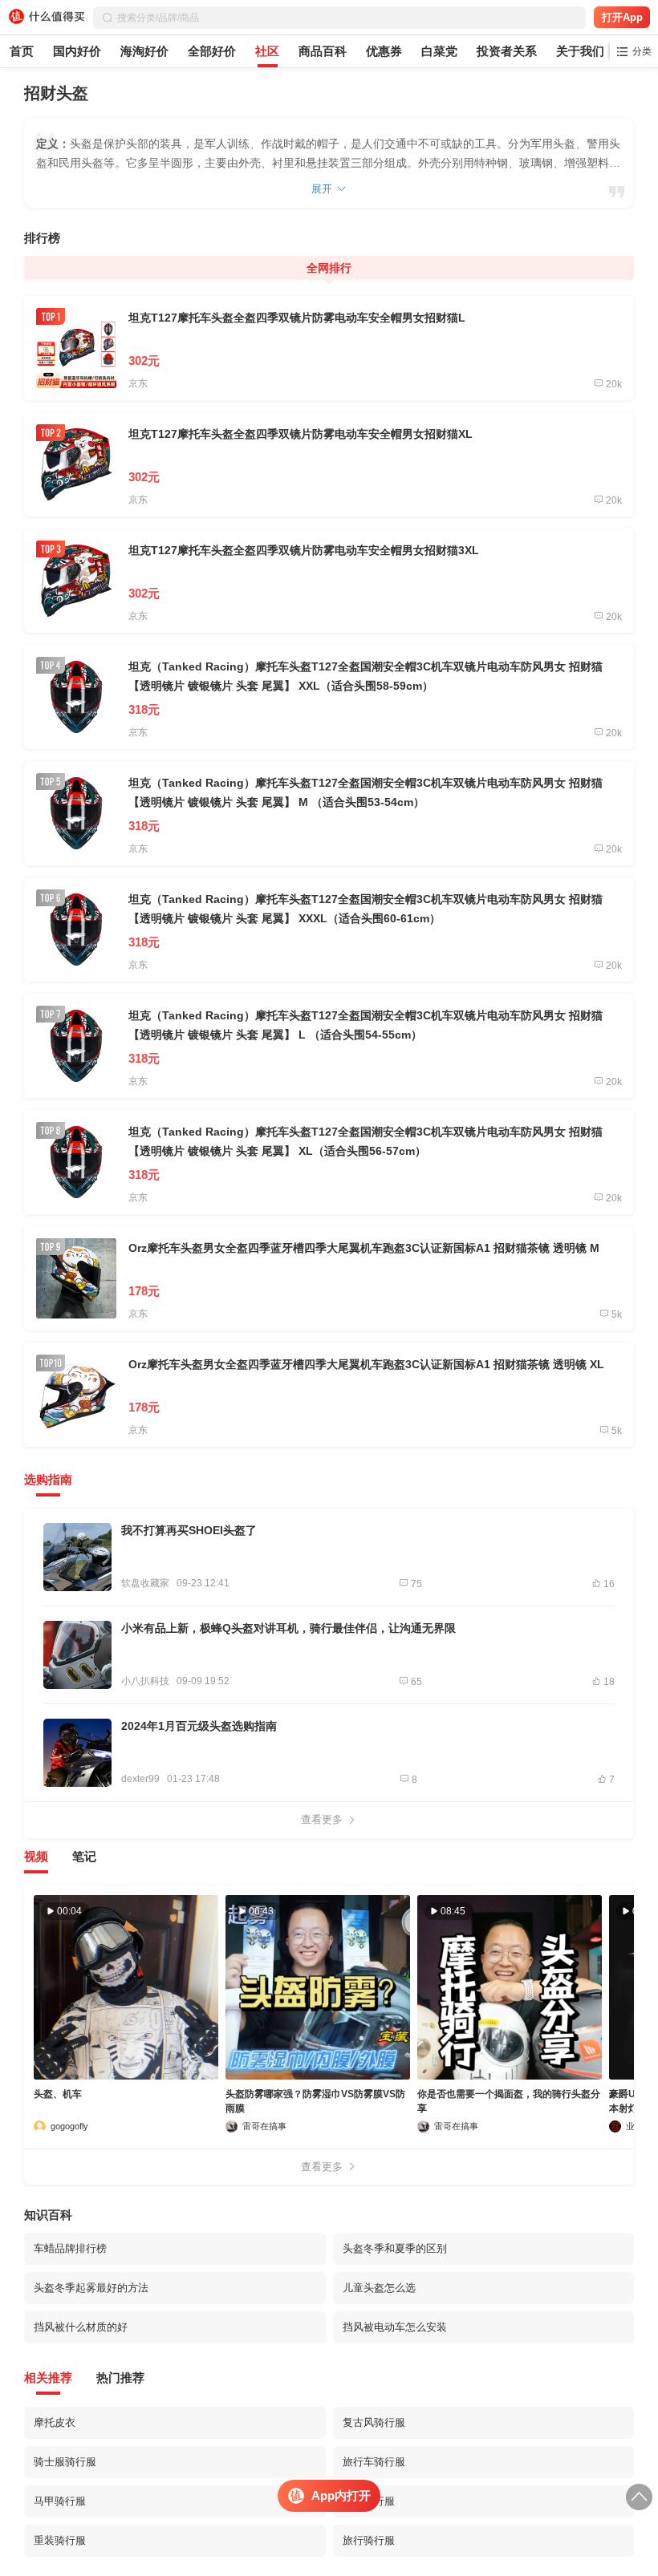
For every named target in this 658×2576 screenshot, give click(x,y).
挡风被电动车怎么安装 (395, 2327)
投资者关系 (507, 51)
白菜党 (439, 51)
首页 (22, 51)
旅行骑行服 (369, 2540)
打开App (622, 17)
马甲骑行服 (60, 2501)
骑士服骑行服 (65, 2462)
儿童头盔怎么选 (379, 2288)
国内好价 (77, 51)
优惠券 (384, 51)
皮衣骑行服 (369, 2501)
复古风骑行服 (374, 2422)
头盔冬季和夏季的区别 (395, 2248)
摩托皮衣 (55, 2422)
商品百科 (323, 51)
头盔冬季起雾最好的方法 (91, 2288)
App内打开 (341, 2495)
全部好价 (212, 51)
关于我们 (580, 51)
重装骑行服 (60, 2540)
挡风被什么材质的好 (81, 2327)
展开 (322, 189)
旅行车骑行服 (374, 2462)
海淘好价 (144, 51)
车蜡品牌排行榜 (70, 2248)
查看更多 (322, 1819)
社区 (267, 51)
